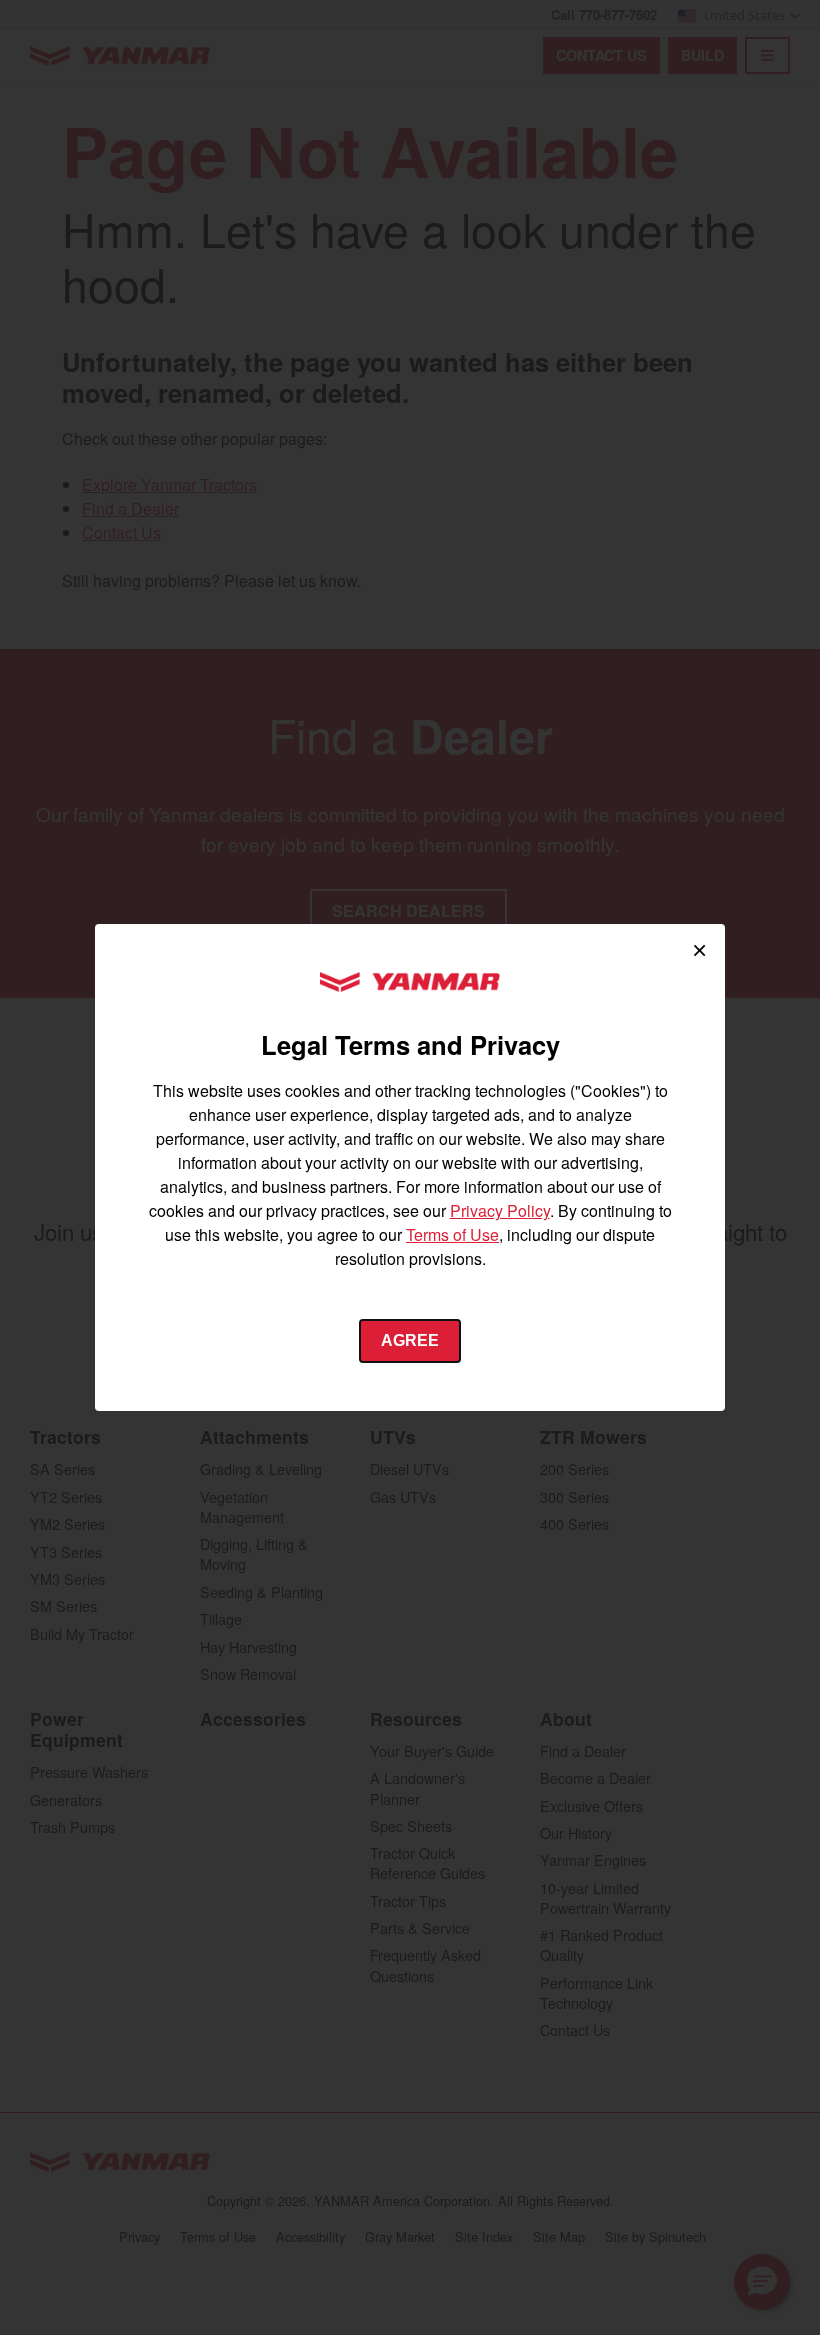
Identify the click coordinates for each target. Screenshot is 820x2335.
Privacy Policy (500, 1210)
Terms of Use (452, 1234)
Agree (410, 1340)
